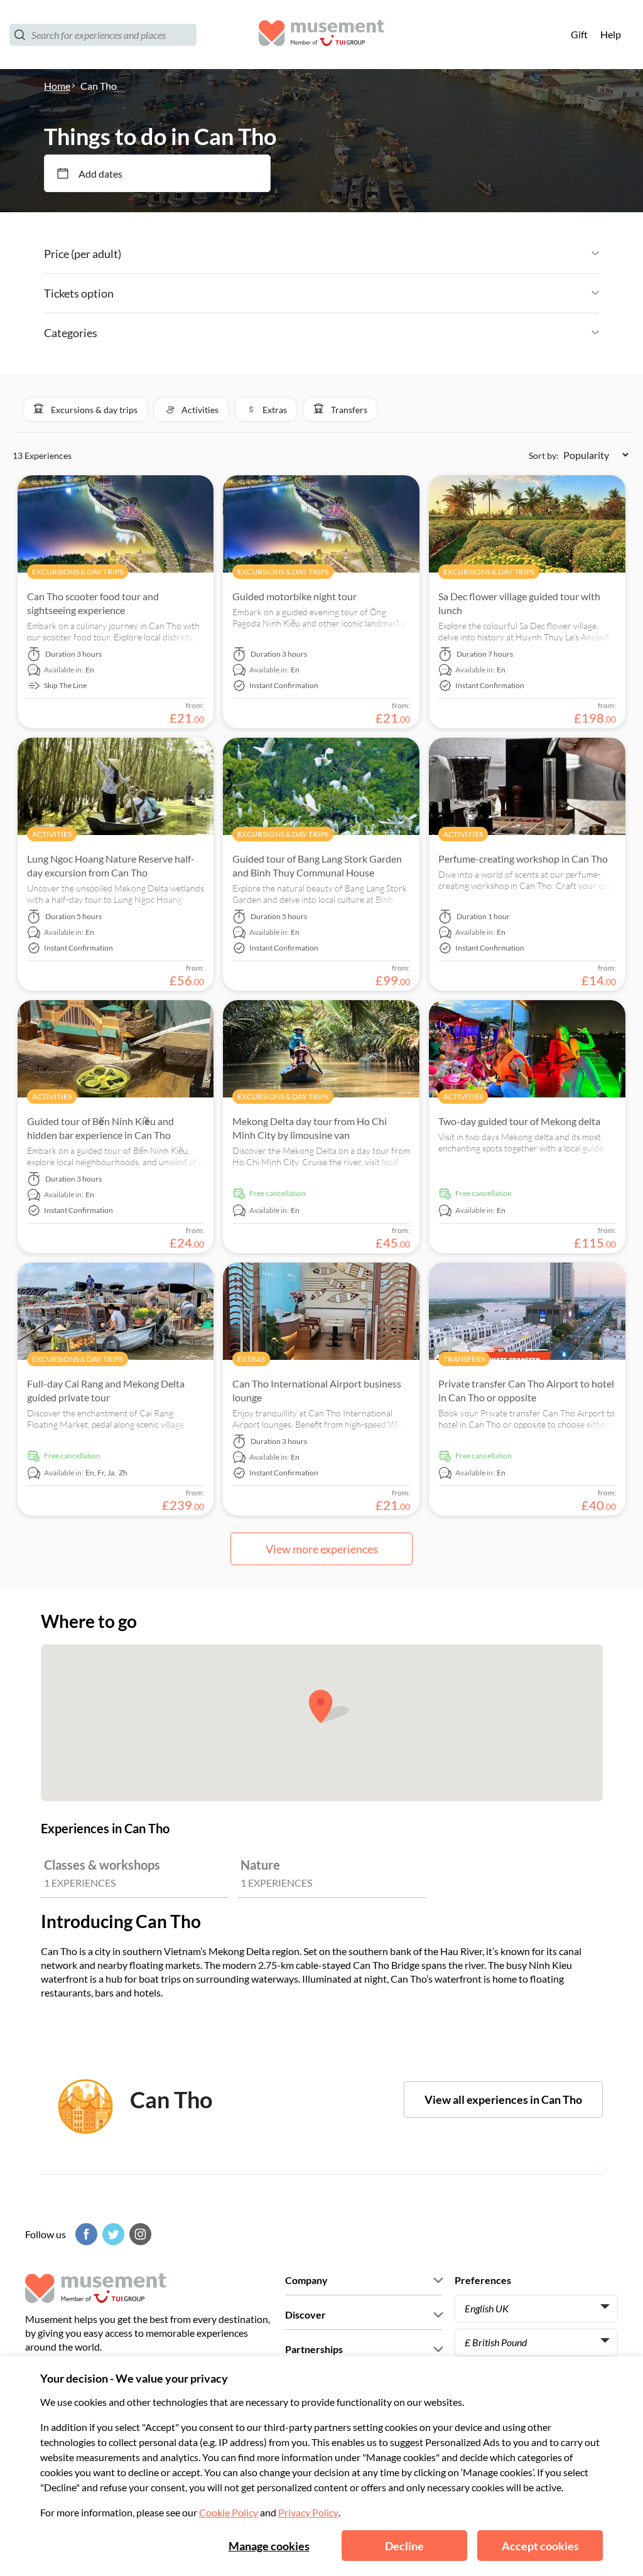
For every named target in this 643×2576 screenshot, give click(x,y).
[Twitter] (112, 2234)
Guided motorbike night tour (294, 596)
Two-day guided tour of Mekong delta (519, 1121)
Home (57, 86)
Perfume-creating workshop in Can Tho (523, 859)
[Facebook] (85, 2234)
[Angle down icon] (360, 254)
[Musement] (321, 35)
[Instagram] (139, 2234)
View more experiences (322, 1549)
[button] (85, 409)
